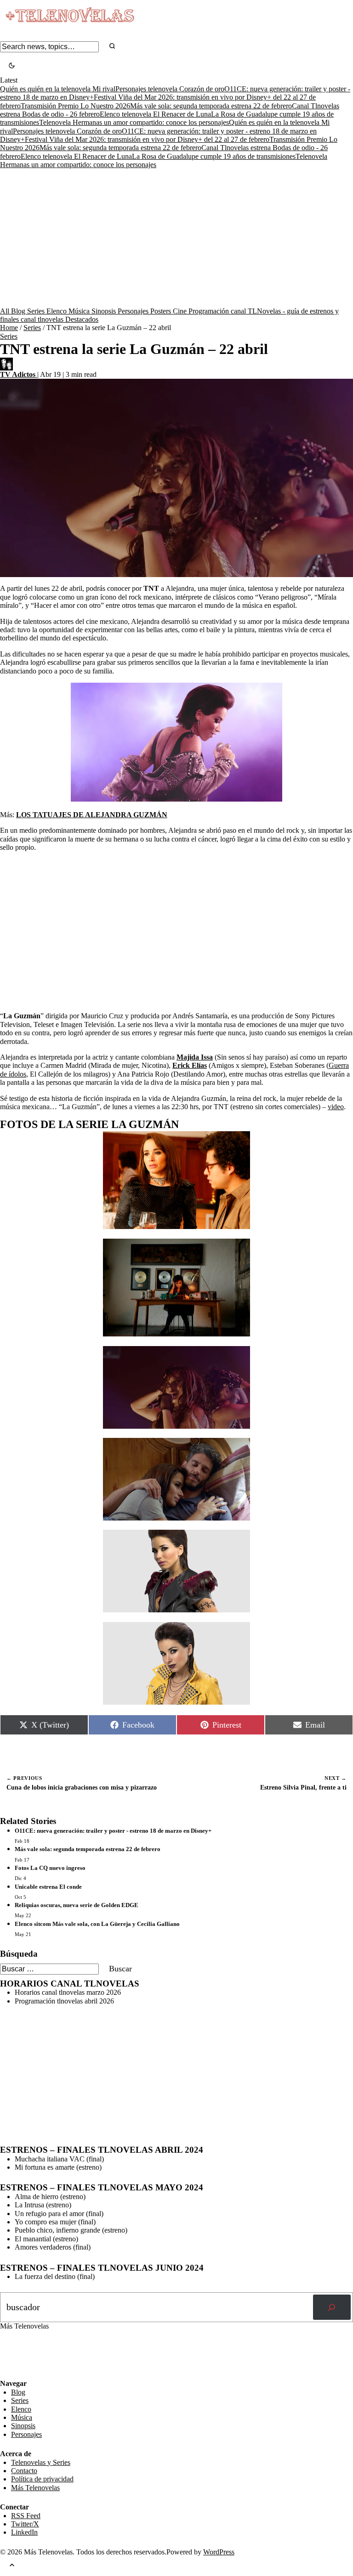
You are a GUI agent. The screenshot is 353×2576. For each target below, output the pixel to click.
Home (9, 328)
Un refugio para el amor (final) (59, 2214)
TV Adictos (19, 374)
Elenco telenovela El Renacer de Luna (155, 114)
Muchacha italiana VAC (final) (59, 2159)
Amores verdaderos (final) (53, 2247)
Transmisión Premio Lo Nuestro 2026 (75, 106)
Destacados (82, 319)
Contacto (24, 2471)
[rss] (7, 2373)
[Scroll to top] (12, 2566)
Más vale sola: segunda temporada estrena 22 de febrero (211, 106)
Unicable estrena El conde (48, 1887)
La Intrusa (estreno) (43, 2205)
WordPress (219, 2552)
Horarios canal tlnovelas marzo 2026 (68, 1992)
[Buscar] (332, 2307)
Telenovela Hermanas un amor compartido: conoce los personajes (134, 122)
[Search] (112, 47)
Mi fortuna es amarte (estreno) (58, 2167)
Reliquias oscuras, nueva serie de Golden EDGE (77, 1905)
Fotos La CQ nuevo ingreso (50, 1868)
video (336, 1107)
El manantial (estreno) (46, 2239)
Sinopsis (105, 311)
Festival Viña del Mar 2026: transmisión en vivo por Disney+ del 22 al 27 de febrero (147, 139)
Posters (162, 311)
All (6, 311)
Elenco (57, 311)
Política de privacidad (42, 2479)
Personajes (134, 311)
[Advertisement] (176, 238)
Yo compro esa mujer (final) (55, 2222)
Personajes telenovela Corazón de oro (170, 89)
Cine (181, 311)
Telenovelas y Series (41, 2462)
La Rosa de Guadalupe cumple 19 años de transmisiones (214, 156)
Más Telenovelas (35, 2488)
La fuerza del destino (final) (55, 2276)
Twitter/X (25, 2524)
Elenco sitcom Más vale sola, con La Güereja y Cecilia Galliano (97, 1924)
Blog (19, 311)
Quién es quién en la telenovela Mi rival (58, 89)
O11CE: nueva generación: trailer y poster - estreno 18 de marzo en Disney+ (113, 1831)
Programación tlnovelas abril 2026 (64, 2001)
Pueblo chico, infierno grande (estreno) (71, 2230)
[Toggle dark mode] (12, 66)
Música (80, 311)
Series (37, 311)
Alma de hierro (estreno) (50, 2197)
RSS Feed (19, 2354)
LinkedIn (24, 2532)
